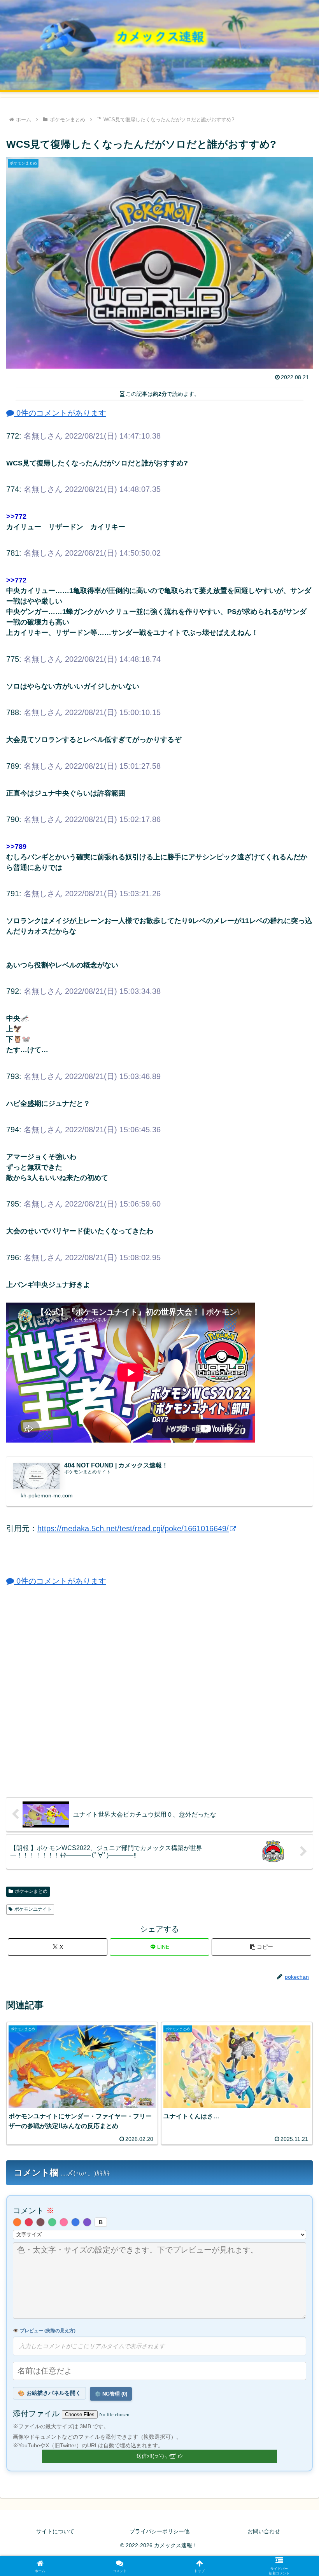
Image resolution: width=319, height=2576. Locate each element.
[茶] (40, 2222)
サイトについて (55, 2531)
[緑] (52, 2222)
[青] (75, 2222)
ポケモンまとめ (31, 1891)
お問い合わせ (264, 2531)
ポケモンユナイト (33, 1909)
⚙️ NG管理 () (111, 2394)
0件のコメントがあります (60, 413)
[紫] (87, 2222)
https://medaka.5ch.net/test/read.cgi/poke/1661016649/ (133, 1528)
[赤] (29, 2222)
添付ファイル (37, 2413)
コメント (33, 2210)
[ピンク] (64, 2222)
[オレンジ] (17, 2222)
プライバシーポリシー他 (159, 2531)
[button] (261, 1947)
